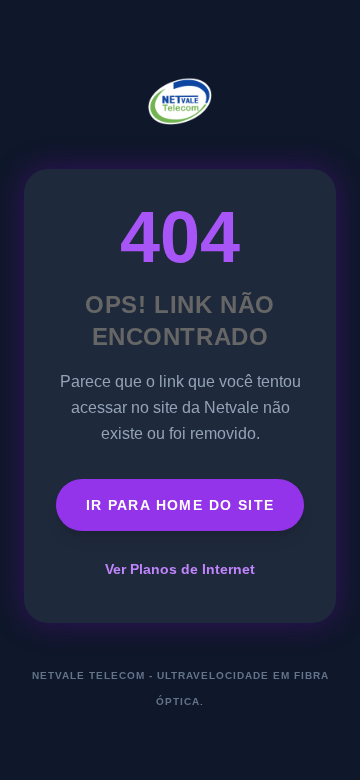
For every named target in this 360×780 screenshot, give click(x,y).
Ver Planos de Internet (180, 569)
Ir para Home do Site (180, 505)
